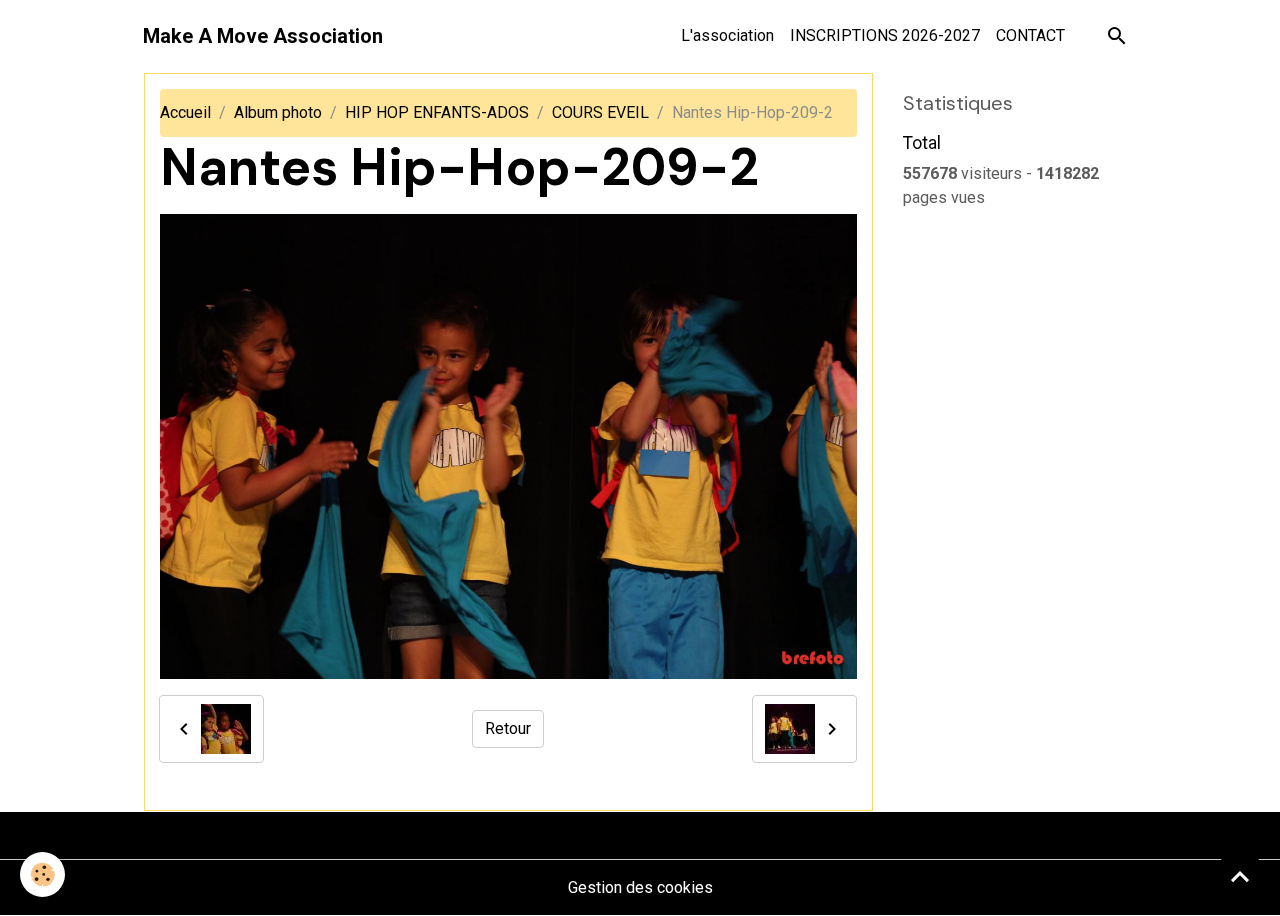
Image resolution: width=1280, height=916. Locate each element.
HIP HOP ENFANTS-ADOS (437, 112)
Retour (508, 728)
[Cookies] (42, 874)
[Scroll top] (1240, 876)
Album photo (278, 112)
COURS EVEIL (600, 112)
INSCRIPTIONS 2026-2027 (885, 35)
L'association (727, 35)
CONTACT (1030, 35)
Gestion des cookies (640, 887)
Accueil (185, 112)
